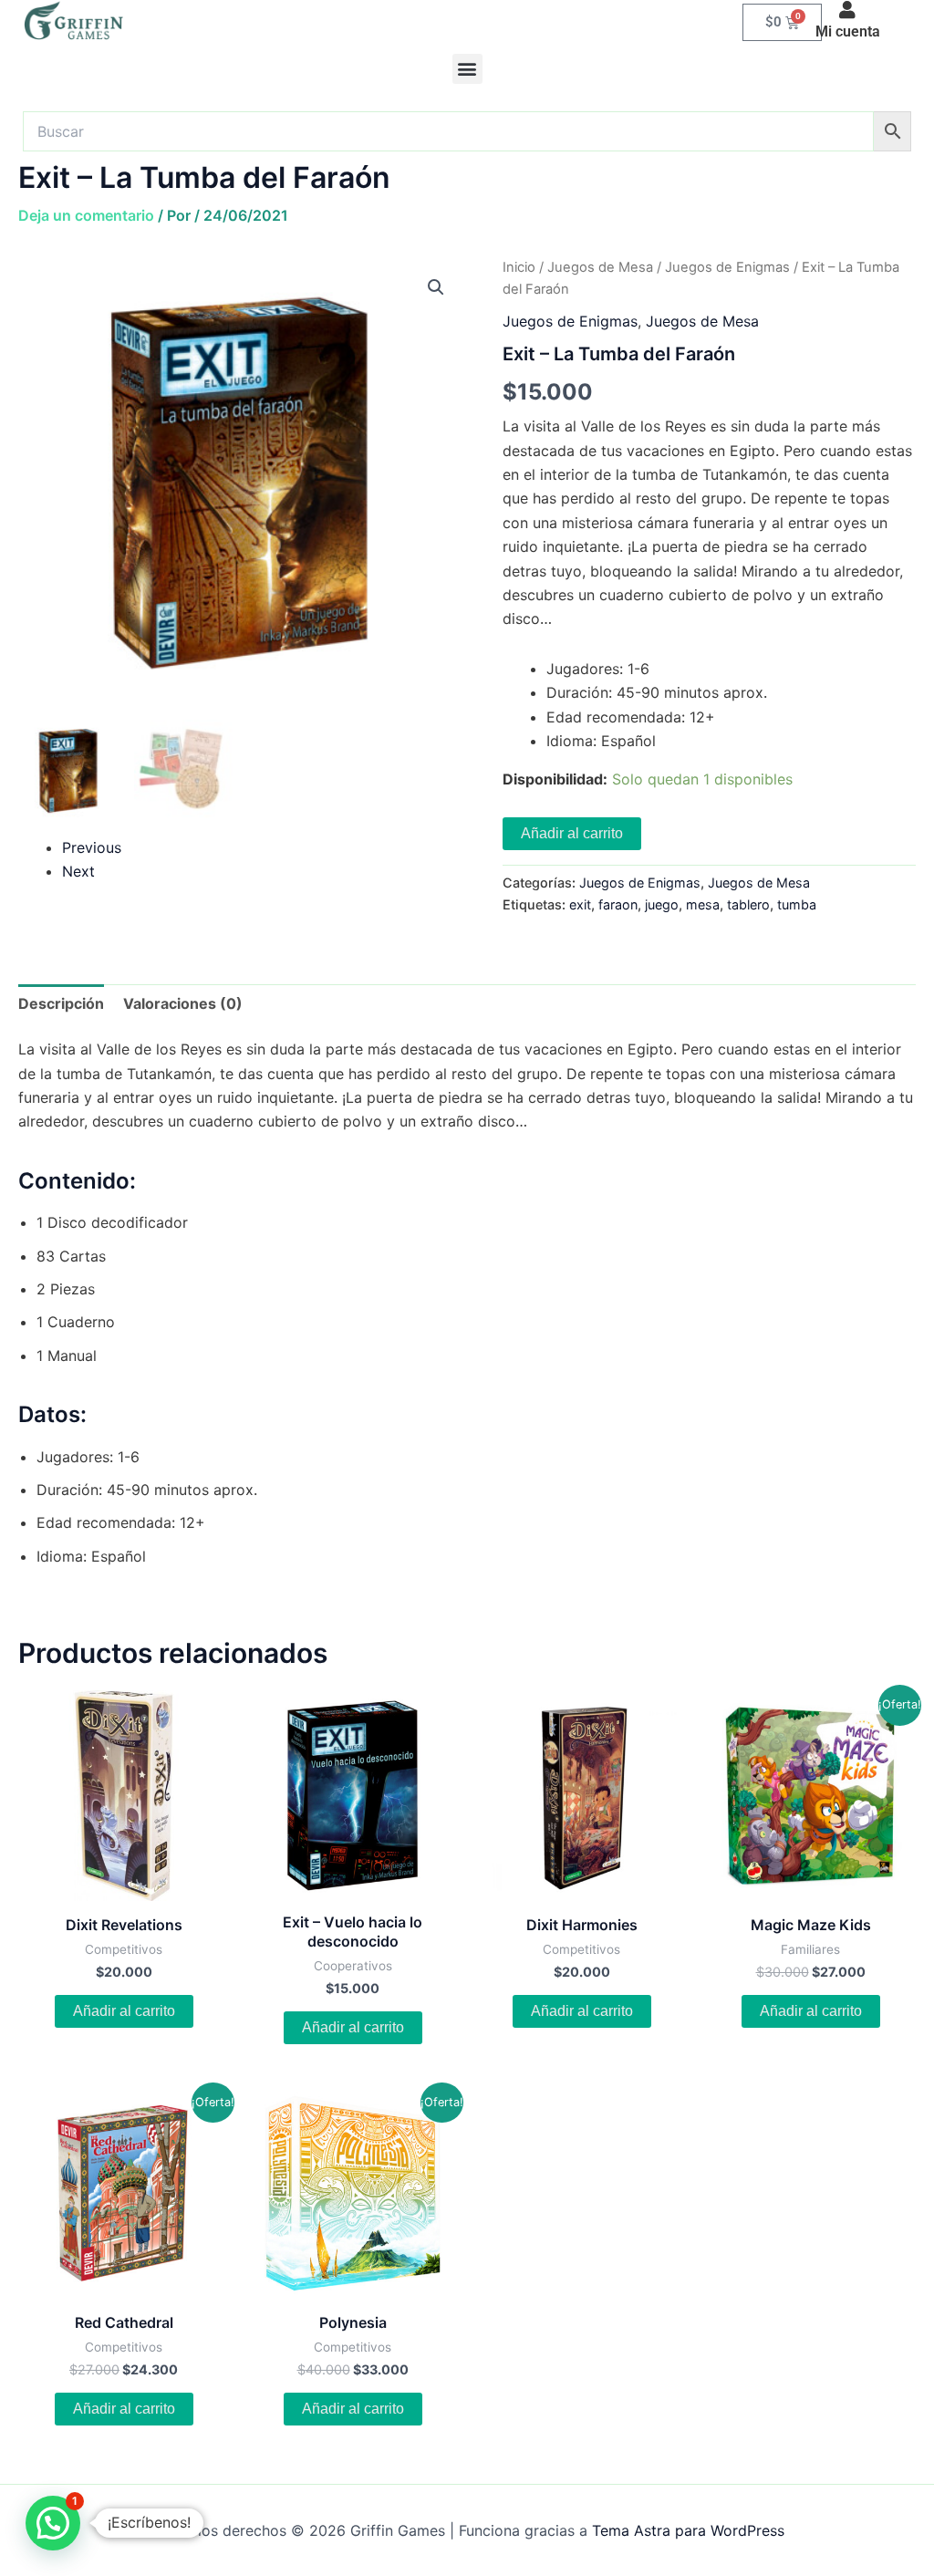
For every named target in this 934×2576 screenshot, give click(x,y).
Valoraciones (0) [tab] (183, 1003)
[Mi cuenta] (847, 10)
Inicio (519, 267)
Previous (92, 847)
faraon (618, 904)
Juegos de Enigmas (727, 267)
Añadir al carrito (572, 833)
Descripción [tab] (61, 1003)
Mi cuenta (848, 31)
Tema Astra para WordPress (688, 2530)
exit (580, 904)
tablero (748, 904)
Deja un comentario (86, 215)
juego (662, 904)
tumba (797, 904)
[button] (467, 69)
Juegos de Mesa (600, 267)
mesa (703, 904)
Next (78, 871)
